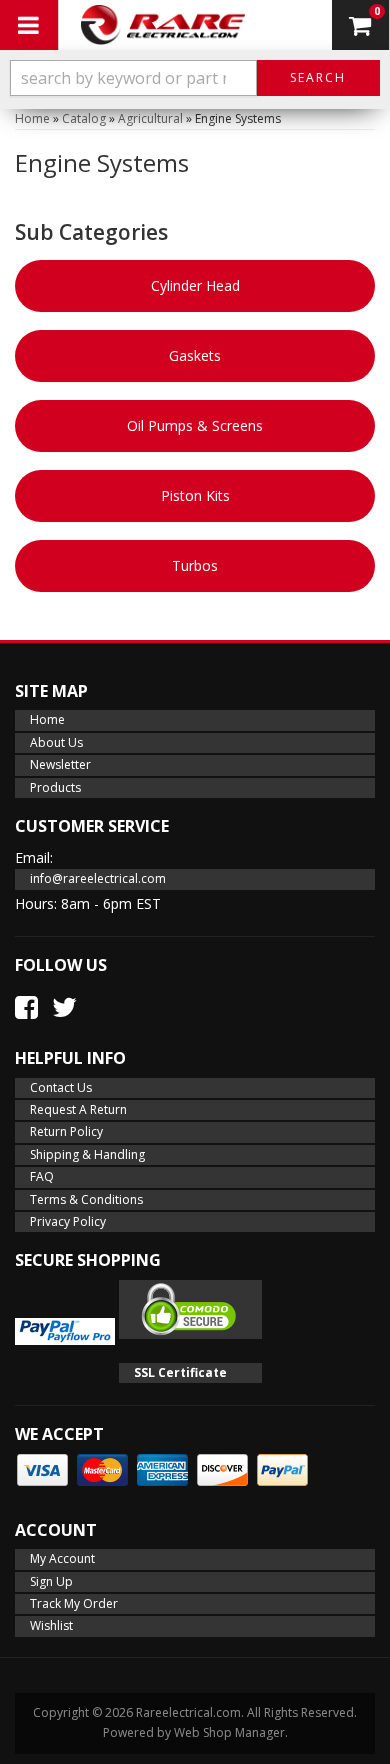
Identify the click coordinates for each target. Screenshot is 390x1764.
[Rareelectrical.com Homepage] (164, 25)
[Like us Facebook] (26, 1007)
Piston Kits (195, 495)
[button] (195, 78)
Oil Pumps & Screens (195, 425)
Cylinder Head (195, 285)
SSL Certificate (180, 1372)
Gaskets (195, 355)
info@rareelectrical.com (98, 878)
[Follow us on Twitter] (64, 1007)
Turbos (195, 565)
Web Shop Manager (229, 1732)
